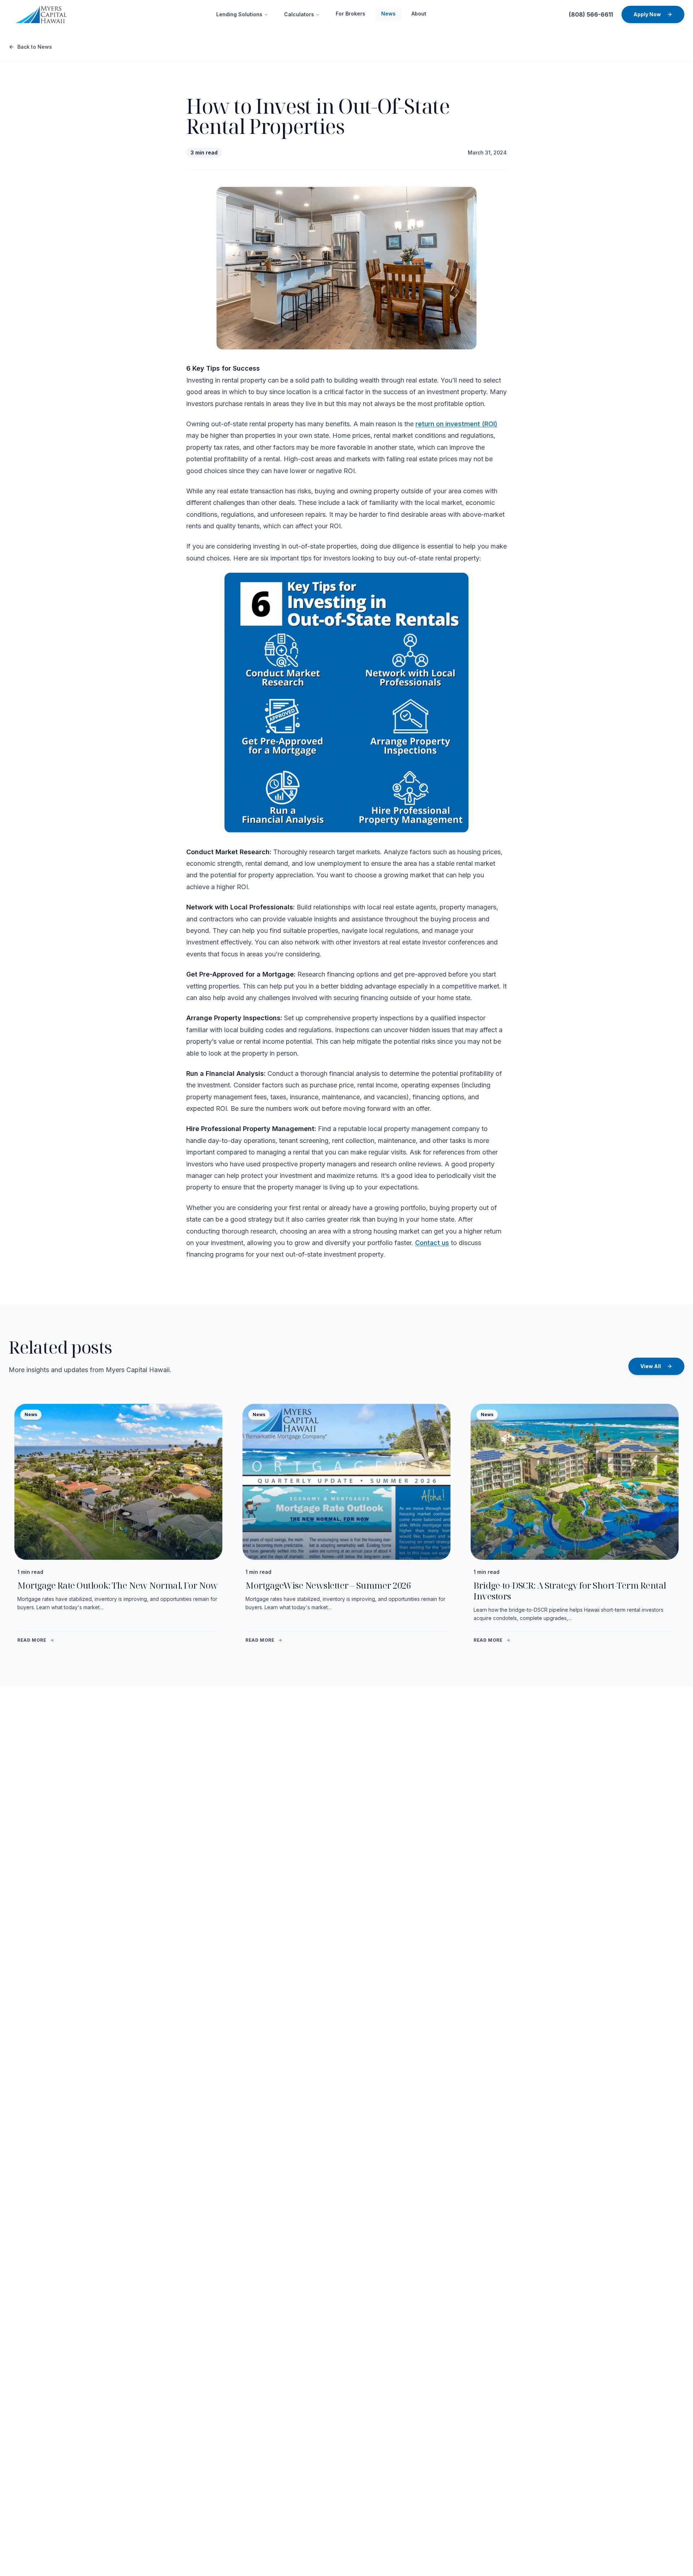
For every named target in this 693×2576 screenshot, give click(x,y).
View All (651, 1366)
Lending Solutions (239, 14)
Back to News (35, 47)
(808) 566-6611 (591, 14)
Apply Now (647, 14)
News (388, 14)
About (419, 14)
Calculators (299, 14)
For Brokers (350, 14)
